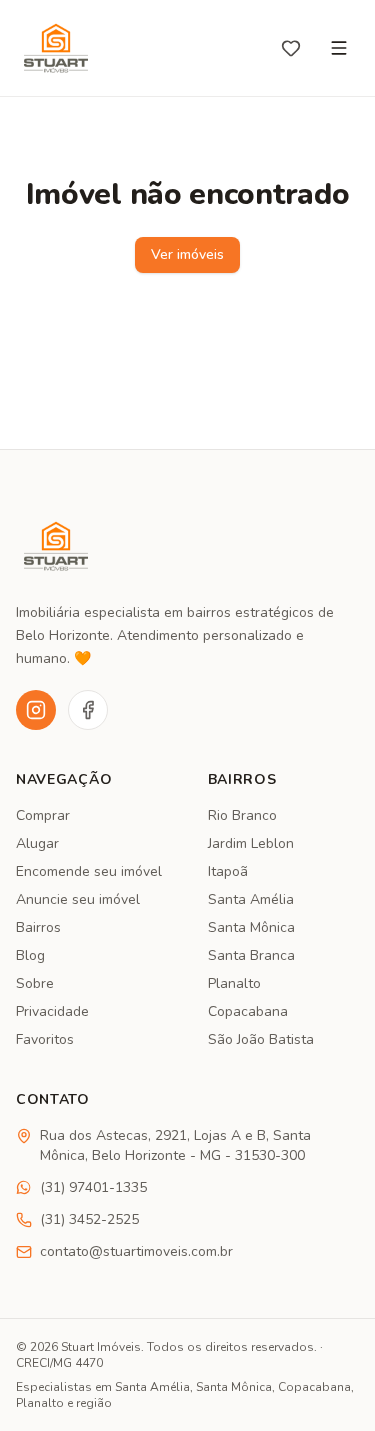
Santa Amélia (251, 899)
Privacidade (52, 1011)
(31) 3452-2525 (89, 1219)
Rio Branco (242, 815)
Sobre (35, 983)
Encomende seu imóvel (89, 871)
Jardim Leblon (251, 843)
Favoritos (45, 1039)
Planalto (234, 983)
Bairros (38, 927)
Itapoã (228, 871)
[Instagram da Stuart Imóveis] (36, 710)
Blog (30, 955)
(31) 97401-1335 (93, 1187)
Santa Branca (251, 955)
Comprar (43, 815)
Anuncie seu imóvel (78, 899)
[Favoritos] (291, 48)
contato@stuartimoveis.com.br (136, 1251)
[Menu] (339, 48)
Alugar (37, 843)
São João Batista (261, 1039)
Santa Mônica (251, 927)
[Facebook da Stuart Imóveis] (88, 710)
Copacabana (248, 1011)
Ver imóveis (187, 254)
